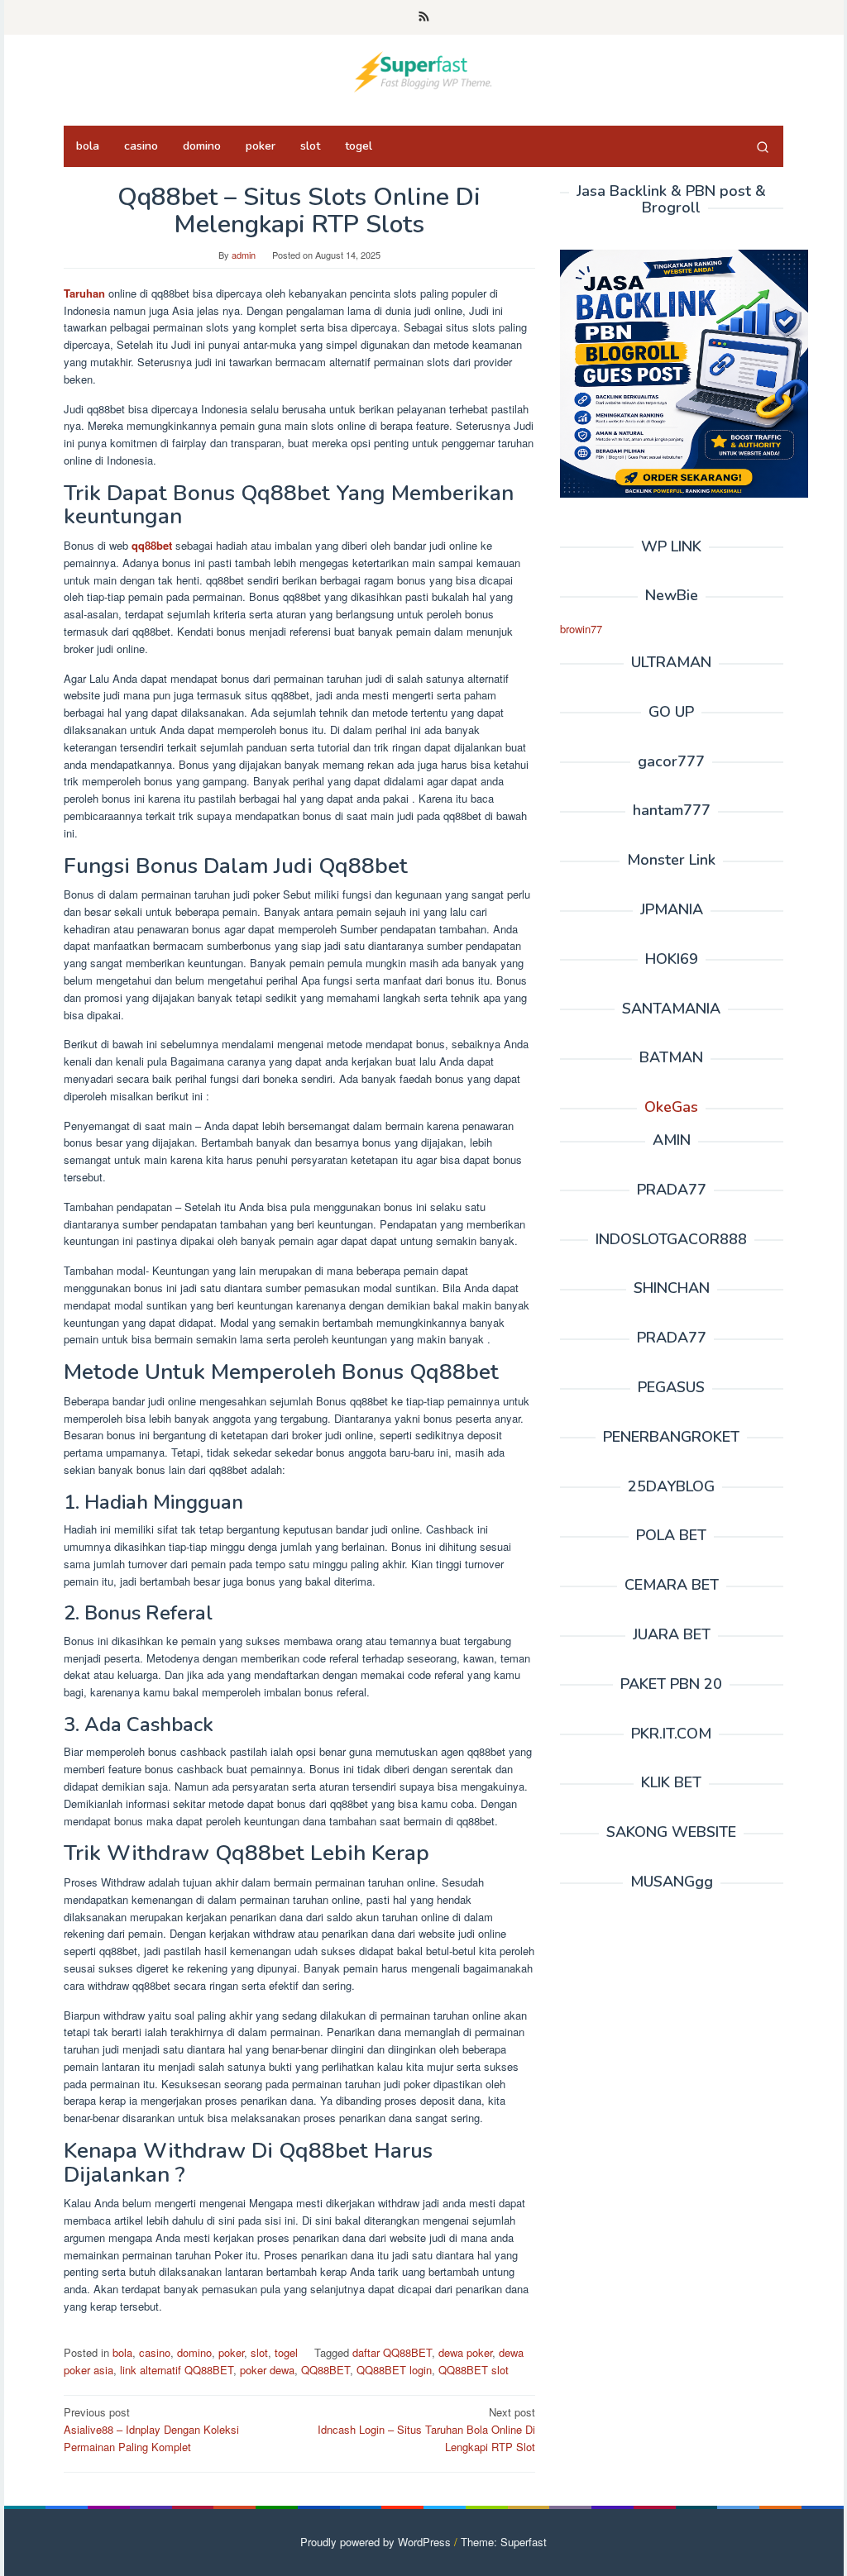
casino (155, 2352)
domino (194, 2352)
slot (259, 2352)
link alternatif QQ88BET (177, 2370)
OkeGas (671, 1107)
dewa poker (465, 2352)
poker (231, 2352)
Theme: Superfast (504, 2542)
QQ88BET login (394, 2370)
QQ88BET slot (474, 2370)
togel (286, 2352)
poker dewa (267, 2370)
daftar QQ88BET (392, 2352)
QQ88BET (325, 2370)
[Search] (763, 146)
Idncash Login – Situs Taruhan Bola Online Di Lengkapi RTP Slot (426, 2429)
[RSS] (424, 17)
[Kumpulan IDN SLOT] (423, 70)
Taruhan (84, 293)
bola (122, 2352)
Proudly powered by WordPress (376, 2542)
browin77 (581, 629)
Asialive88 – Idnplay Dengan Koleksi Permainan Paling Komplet (151, 2429)
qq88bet (152, 545)
